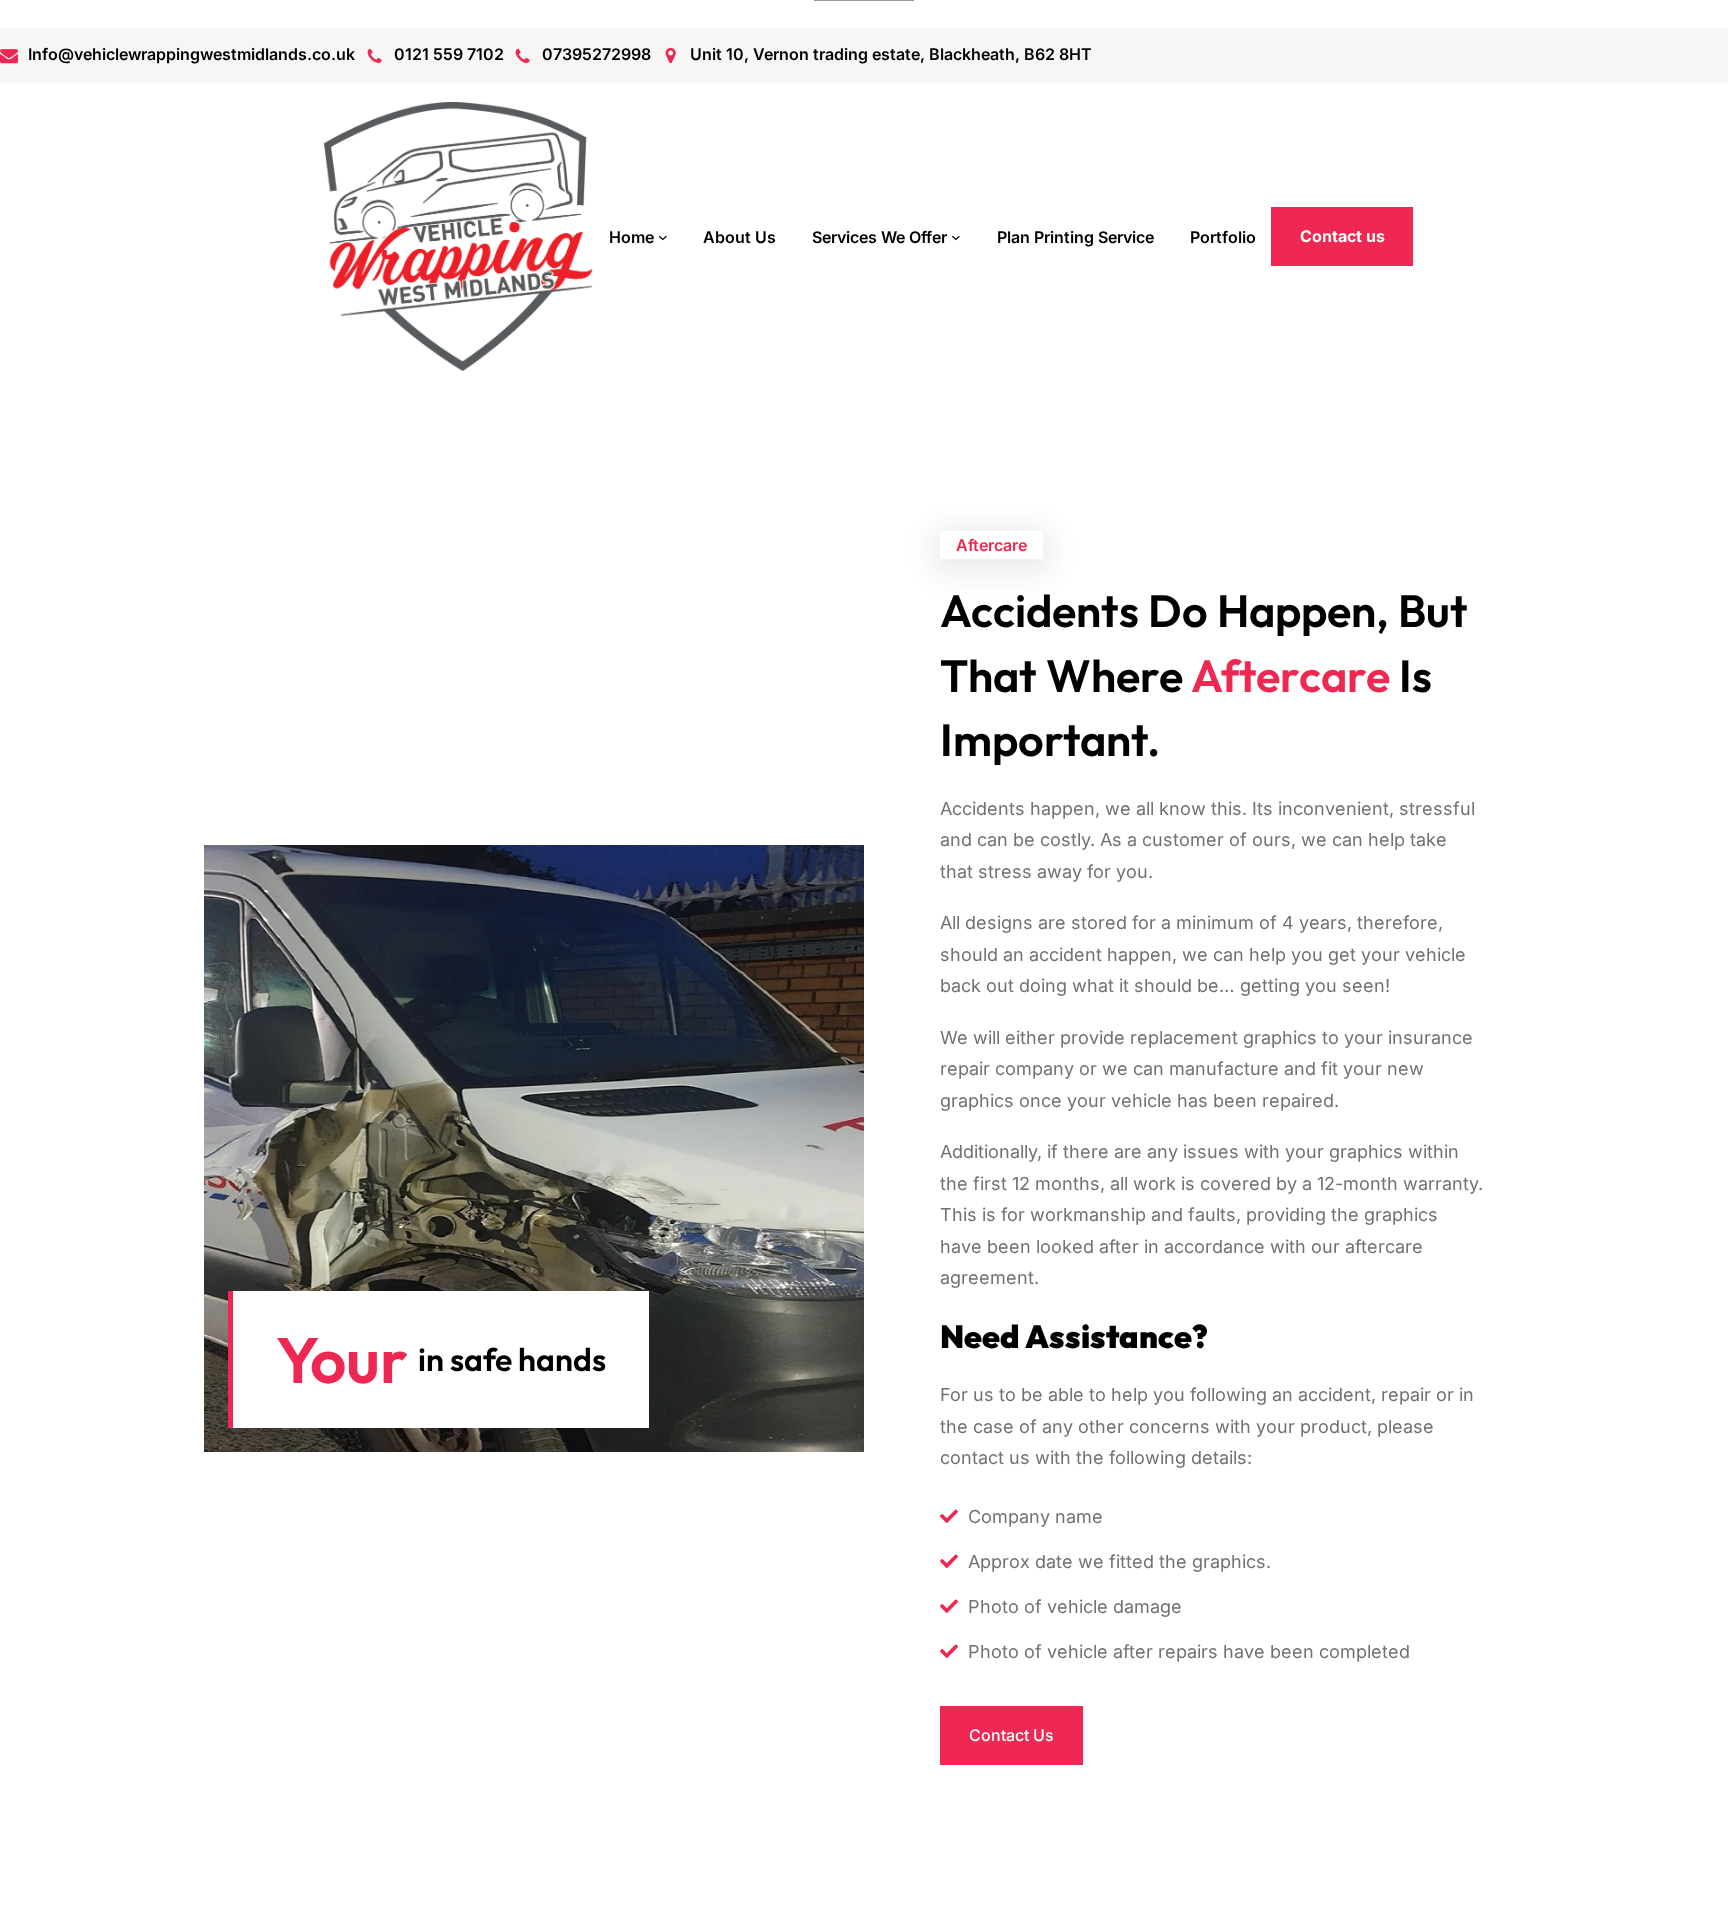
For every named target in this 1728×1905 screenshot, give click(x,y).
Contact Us (1011, 1735)
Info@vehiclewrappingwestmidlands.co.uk (191, 54)
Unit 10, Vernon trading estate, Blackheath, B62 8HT (891, 54)
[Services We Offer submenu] (956, 237)
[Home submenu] (663, 237)
